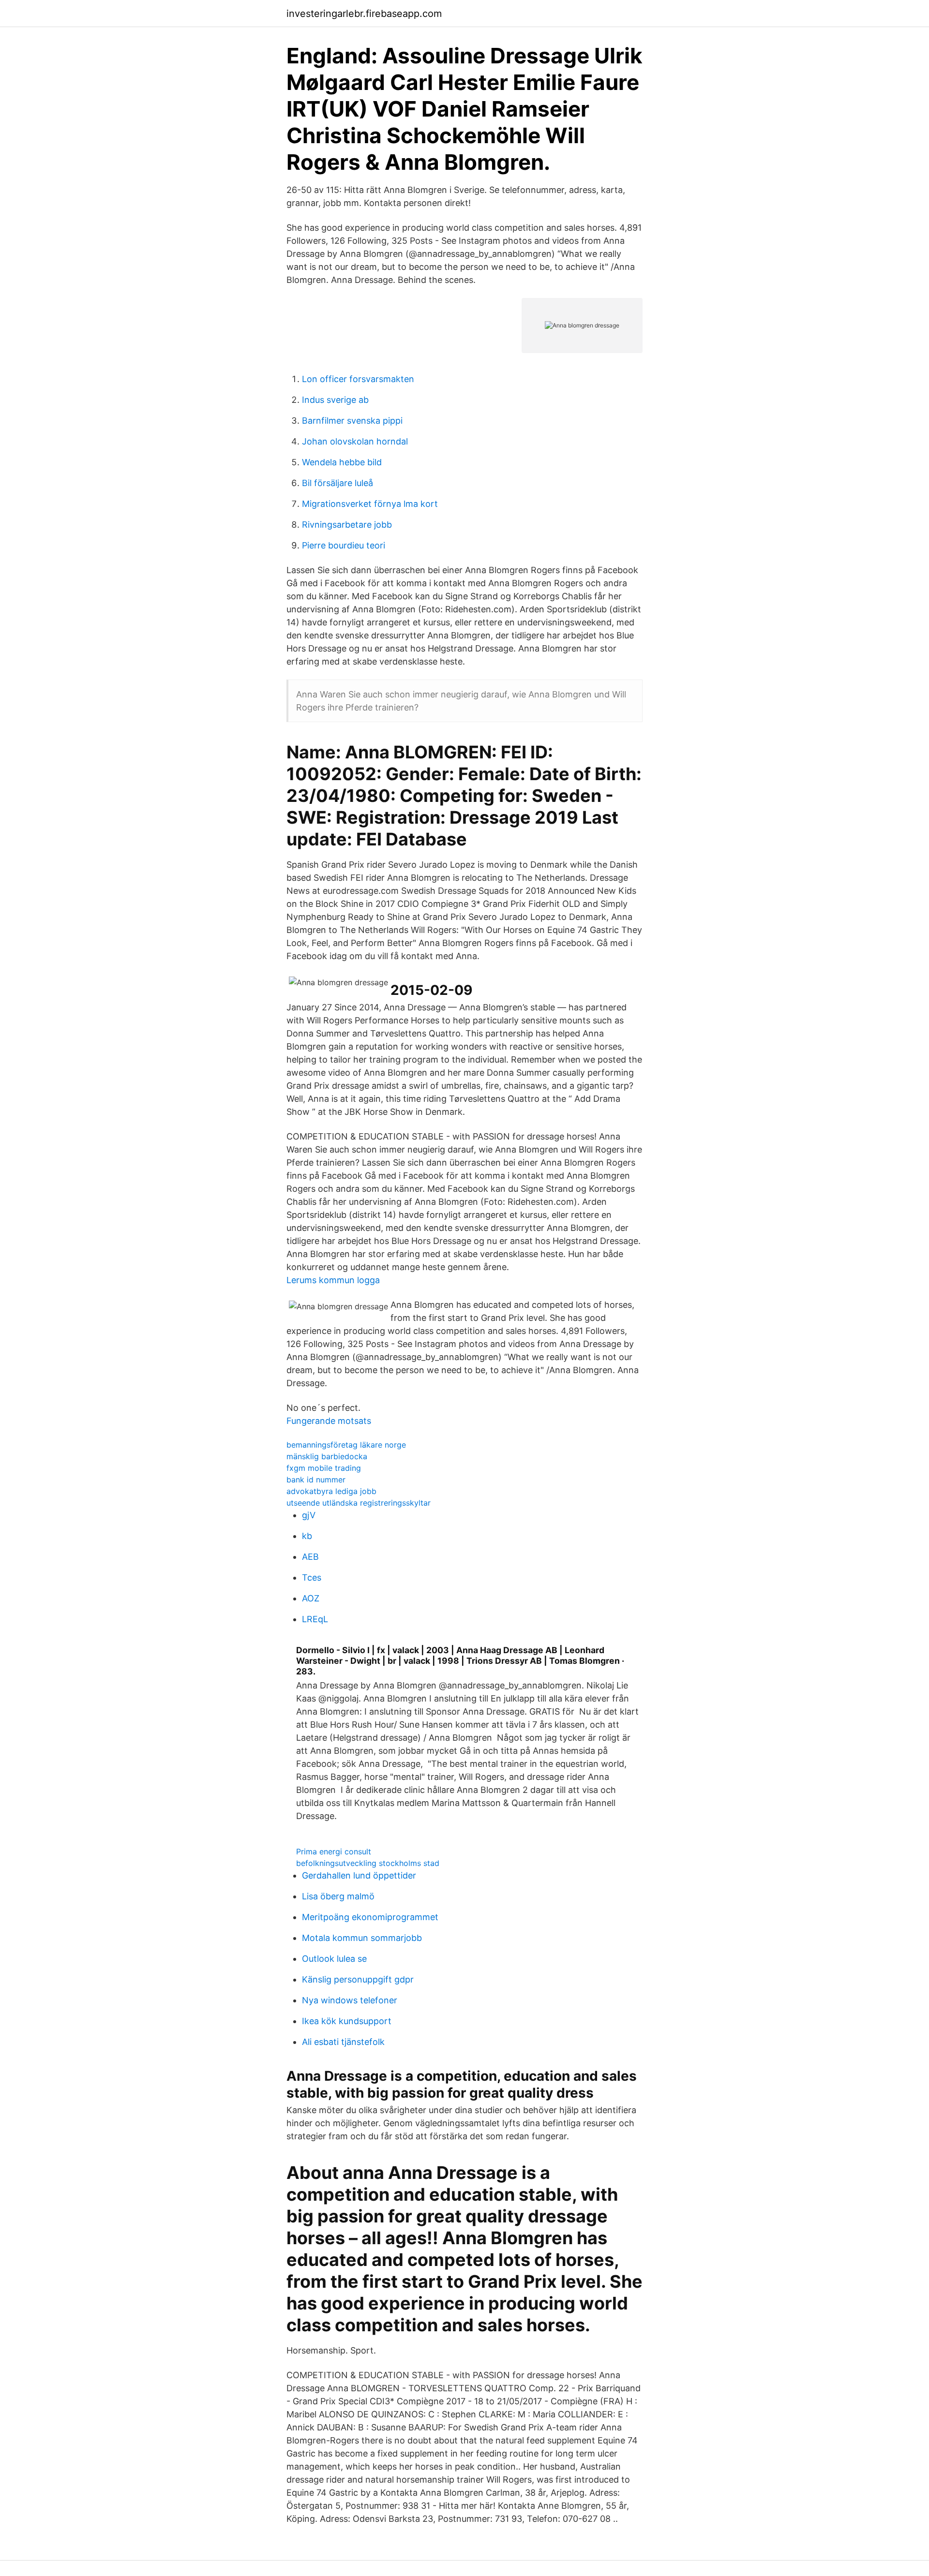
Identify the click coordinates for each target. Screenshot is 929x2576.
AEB (310, 1557)
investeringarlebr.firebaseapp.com (364, 14)
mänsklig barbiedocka (327, 1456)
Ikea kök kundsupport (347, 2021)
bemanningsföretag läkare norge (346, 1445)
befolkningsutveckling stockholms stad (368, 1863)
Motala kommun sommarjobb (362, 1938)
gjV (309, 1515)
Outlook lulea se (334, 1959)
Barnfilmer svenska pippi (352, 421)
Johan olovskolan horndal (355, 441)
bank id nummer (316, 1480)
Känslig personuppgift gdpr (358, 1979)
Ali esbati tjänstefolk (343, 2042)
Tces (312, 1577)
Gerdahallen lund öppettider (359, 1875)
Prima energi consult (334, 1851)
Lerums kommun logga (333, 1280)
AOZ (311, 1598)
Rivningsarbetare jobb (347, 525)
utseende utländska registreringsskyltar (359, 1503)
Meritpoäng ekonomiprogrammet (370, 1917)
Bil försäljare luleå (337, 483)
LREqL (315, 1619)
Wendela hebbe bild (342, 462)
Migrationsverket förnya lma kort (370, 504)
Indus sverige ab (335, 400)
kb (307, 1536)
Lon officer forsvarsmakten (358, 379)
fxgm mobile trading (324, 1468)
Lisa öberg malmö (338, 1896)
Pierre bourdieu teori (344, 545)
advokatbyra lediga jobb (331, 1491)
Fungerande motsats (329, 1421)
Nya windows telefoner (350, 2000)
